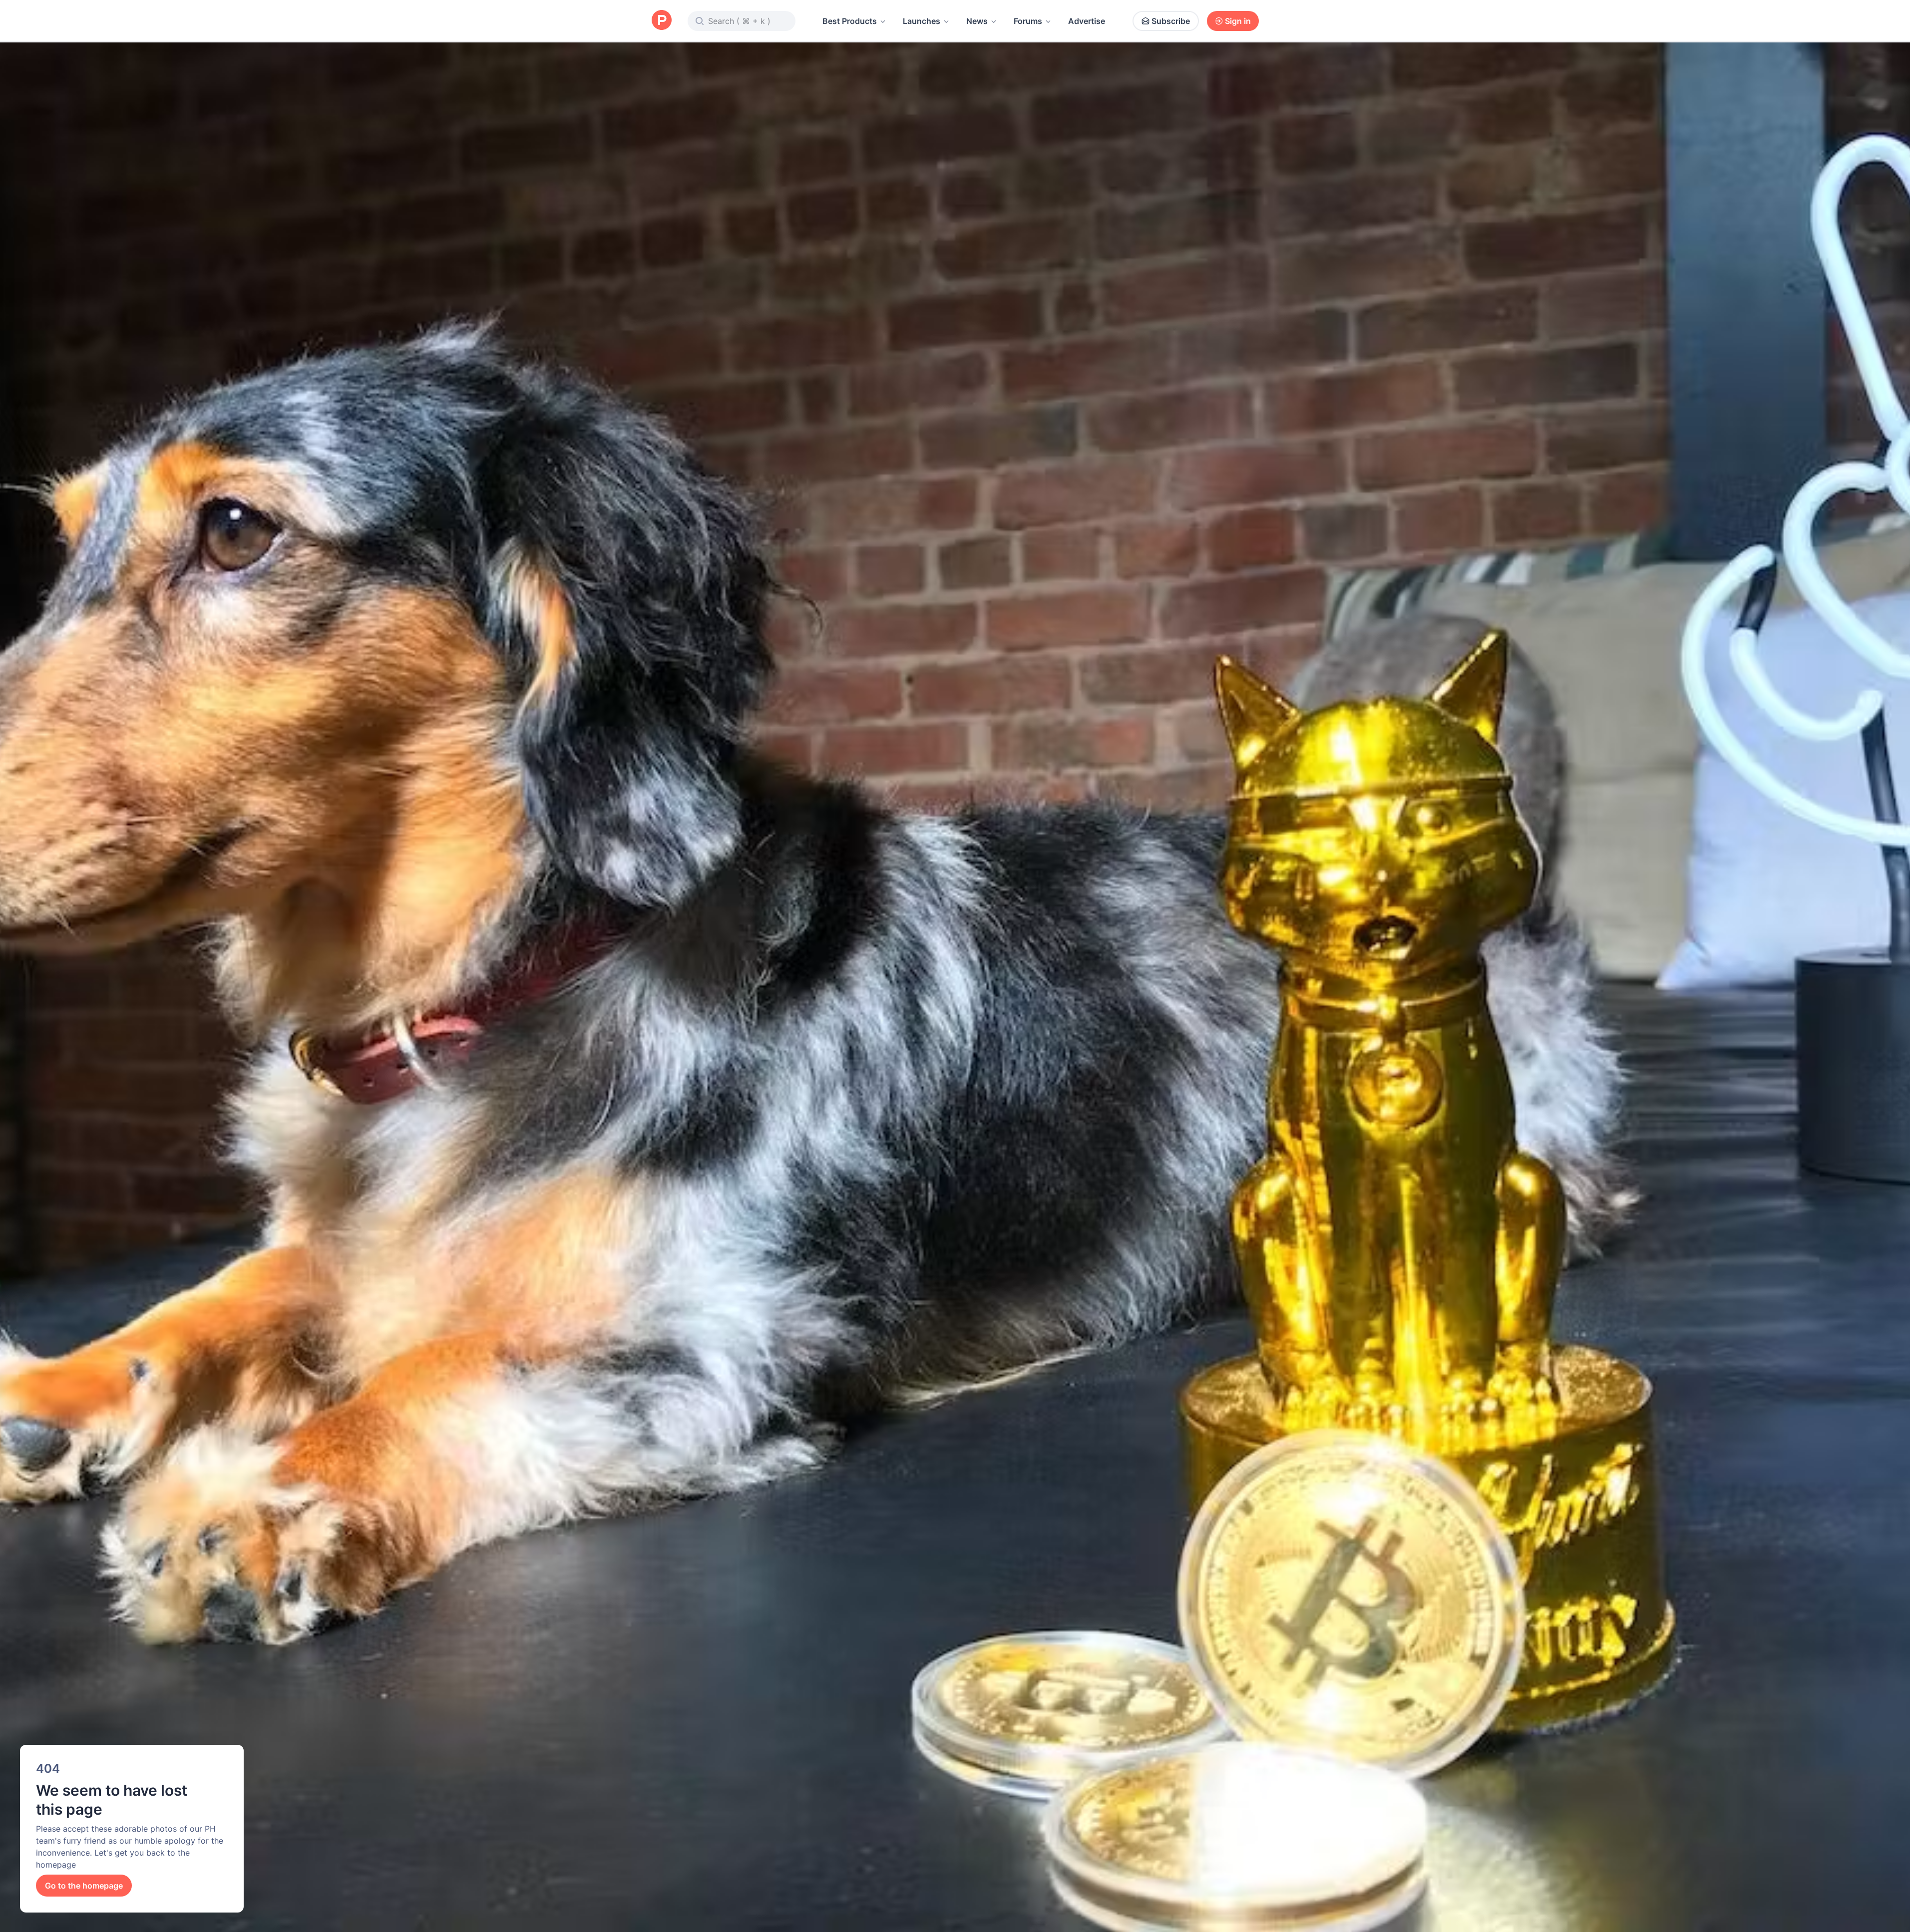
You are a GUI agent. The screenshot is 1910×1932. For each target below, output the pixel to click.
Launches (922, 21)
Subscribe (1171, 21)
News (977, 21)
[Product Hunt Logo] (662, 21)
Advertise (1087, 21)
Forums (1028, 21)
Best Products (850, 21)
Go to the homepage (84, 1886)
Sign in (1238, 21)
